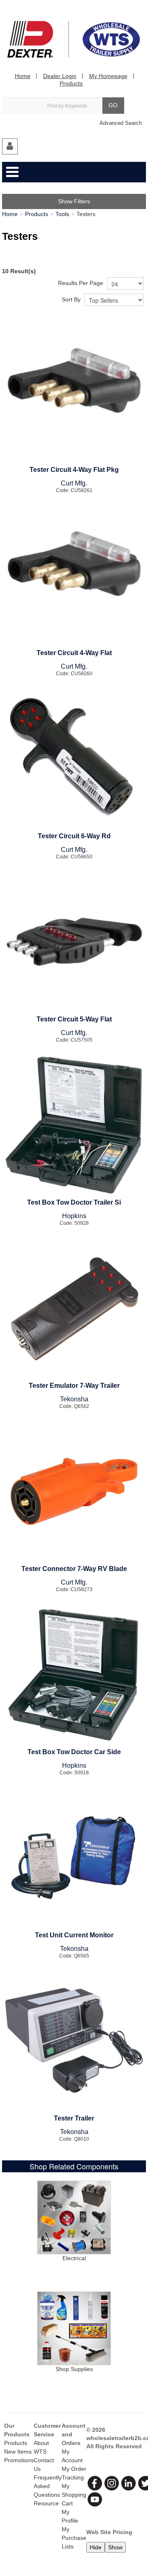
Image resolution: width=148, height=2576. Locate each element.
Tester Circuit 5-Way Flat (74, 1019)
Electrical (74, 2258)
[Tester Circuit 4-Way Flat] (74, 575)
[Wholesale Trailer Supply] (74, 39)
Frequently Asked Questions (48, 2486)
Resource (46, 2503)
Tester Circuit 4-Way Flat (74, 653)
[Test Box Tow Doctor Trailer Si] (74, 1125)
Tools (62, 214)
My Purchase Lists (74, 2538)
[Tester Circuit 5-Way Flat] (74, 942)
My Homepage (108, 76)
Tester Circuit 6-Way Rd (74, 836)
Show (115, 2547)
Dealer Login (60, 76)
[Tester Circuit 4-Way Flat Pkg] (74, 392)
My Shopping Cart (74, 2495)
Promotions (19, 2460)
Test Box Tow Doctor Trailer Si (74, 1202)
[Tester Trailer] (74, 2041)
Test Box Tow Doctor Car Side (74, 1752)
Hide (96, 2547)
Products (71, 83)
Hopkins (74, 1216)
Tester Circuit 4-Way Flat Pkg (74, 470)
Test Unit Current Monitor (74, 1935)
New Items (18, 2452)
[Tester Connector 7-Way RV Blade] (74, 1491)
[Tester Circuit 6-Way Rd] (74, 759)
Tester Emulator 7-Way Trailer (74, 1386)
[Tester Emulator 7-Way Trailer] (74, 1308)
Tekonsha (74, 1399)
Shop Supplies (74, 2369)
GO (113, 105)
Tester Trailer (74, 2118)
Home (23, 76)
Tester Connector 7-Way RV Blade (74, 1569)
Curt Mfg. (74, 483)
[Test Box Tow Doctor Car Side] (74, 1674)
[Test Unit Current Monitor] (74, 1858)
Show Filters (74, 201)
